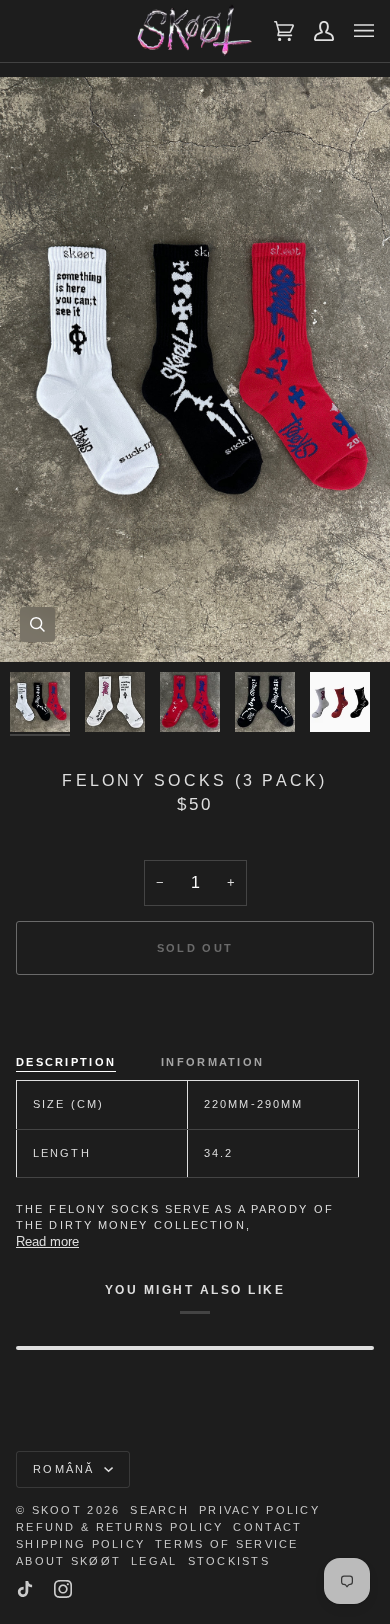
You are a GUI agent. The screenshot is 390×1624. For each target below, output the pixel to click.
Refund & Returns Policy (119, 1527)
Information (212, 1062)
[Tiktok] (25, 1589)
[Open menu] (354, 31)
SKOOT (57, 1510)
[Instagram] (63, 1589)
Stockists (229, 1561)
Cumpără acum (194, 1016)
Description (66, 1062)
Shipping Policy (80, 1544)
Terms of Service (226, 1544)
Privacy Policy (259, 1510)
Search (159, 1510)
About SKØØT (68, 1561)
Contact (267, 1527)
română (66, 1469)
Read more (47, 1241)
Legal (154, 1561)
